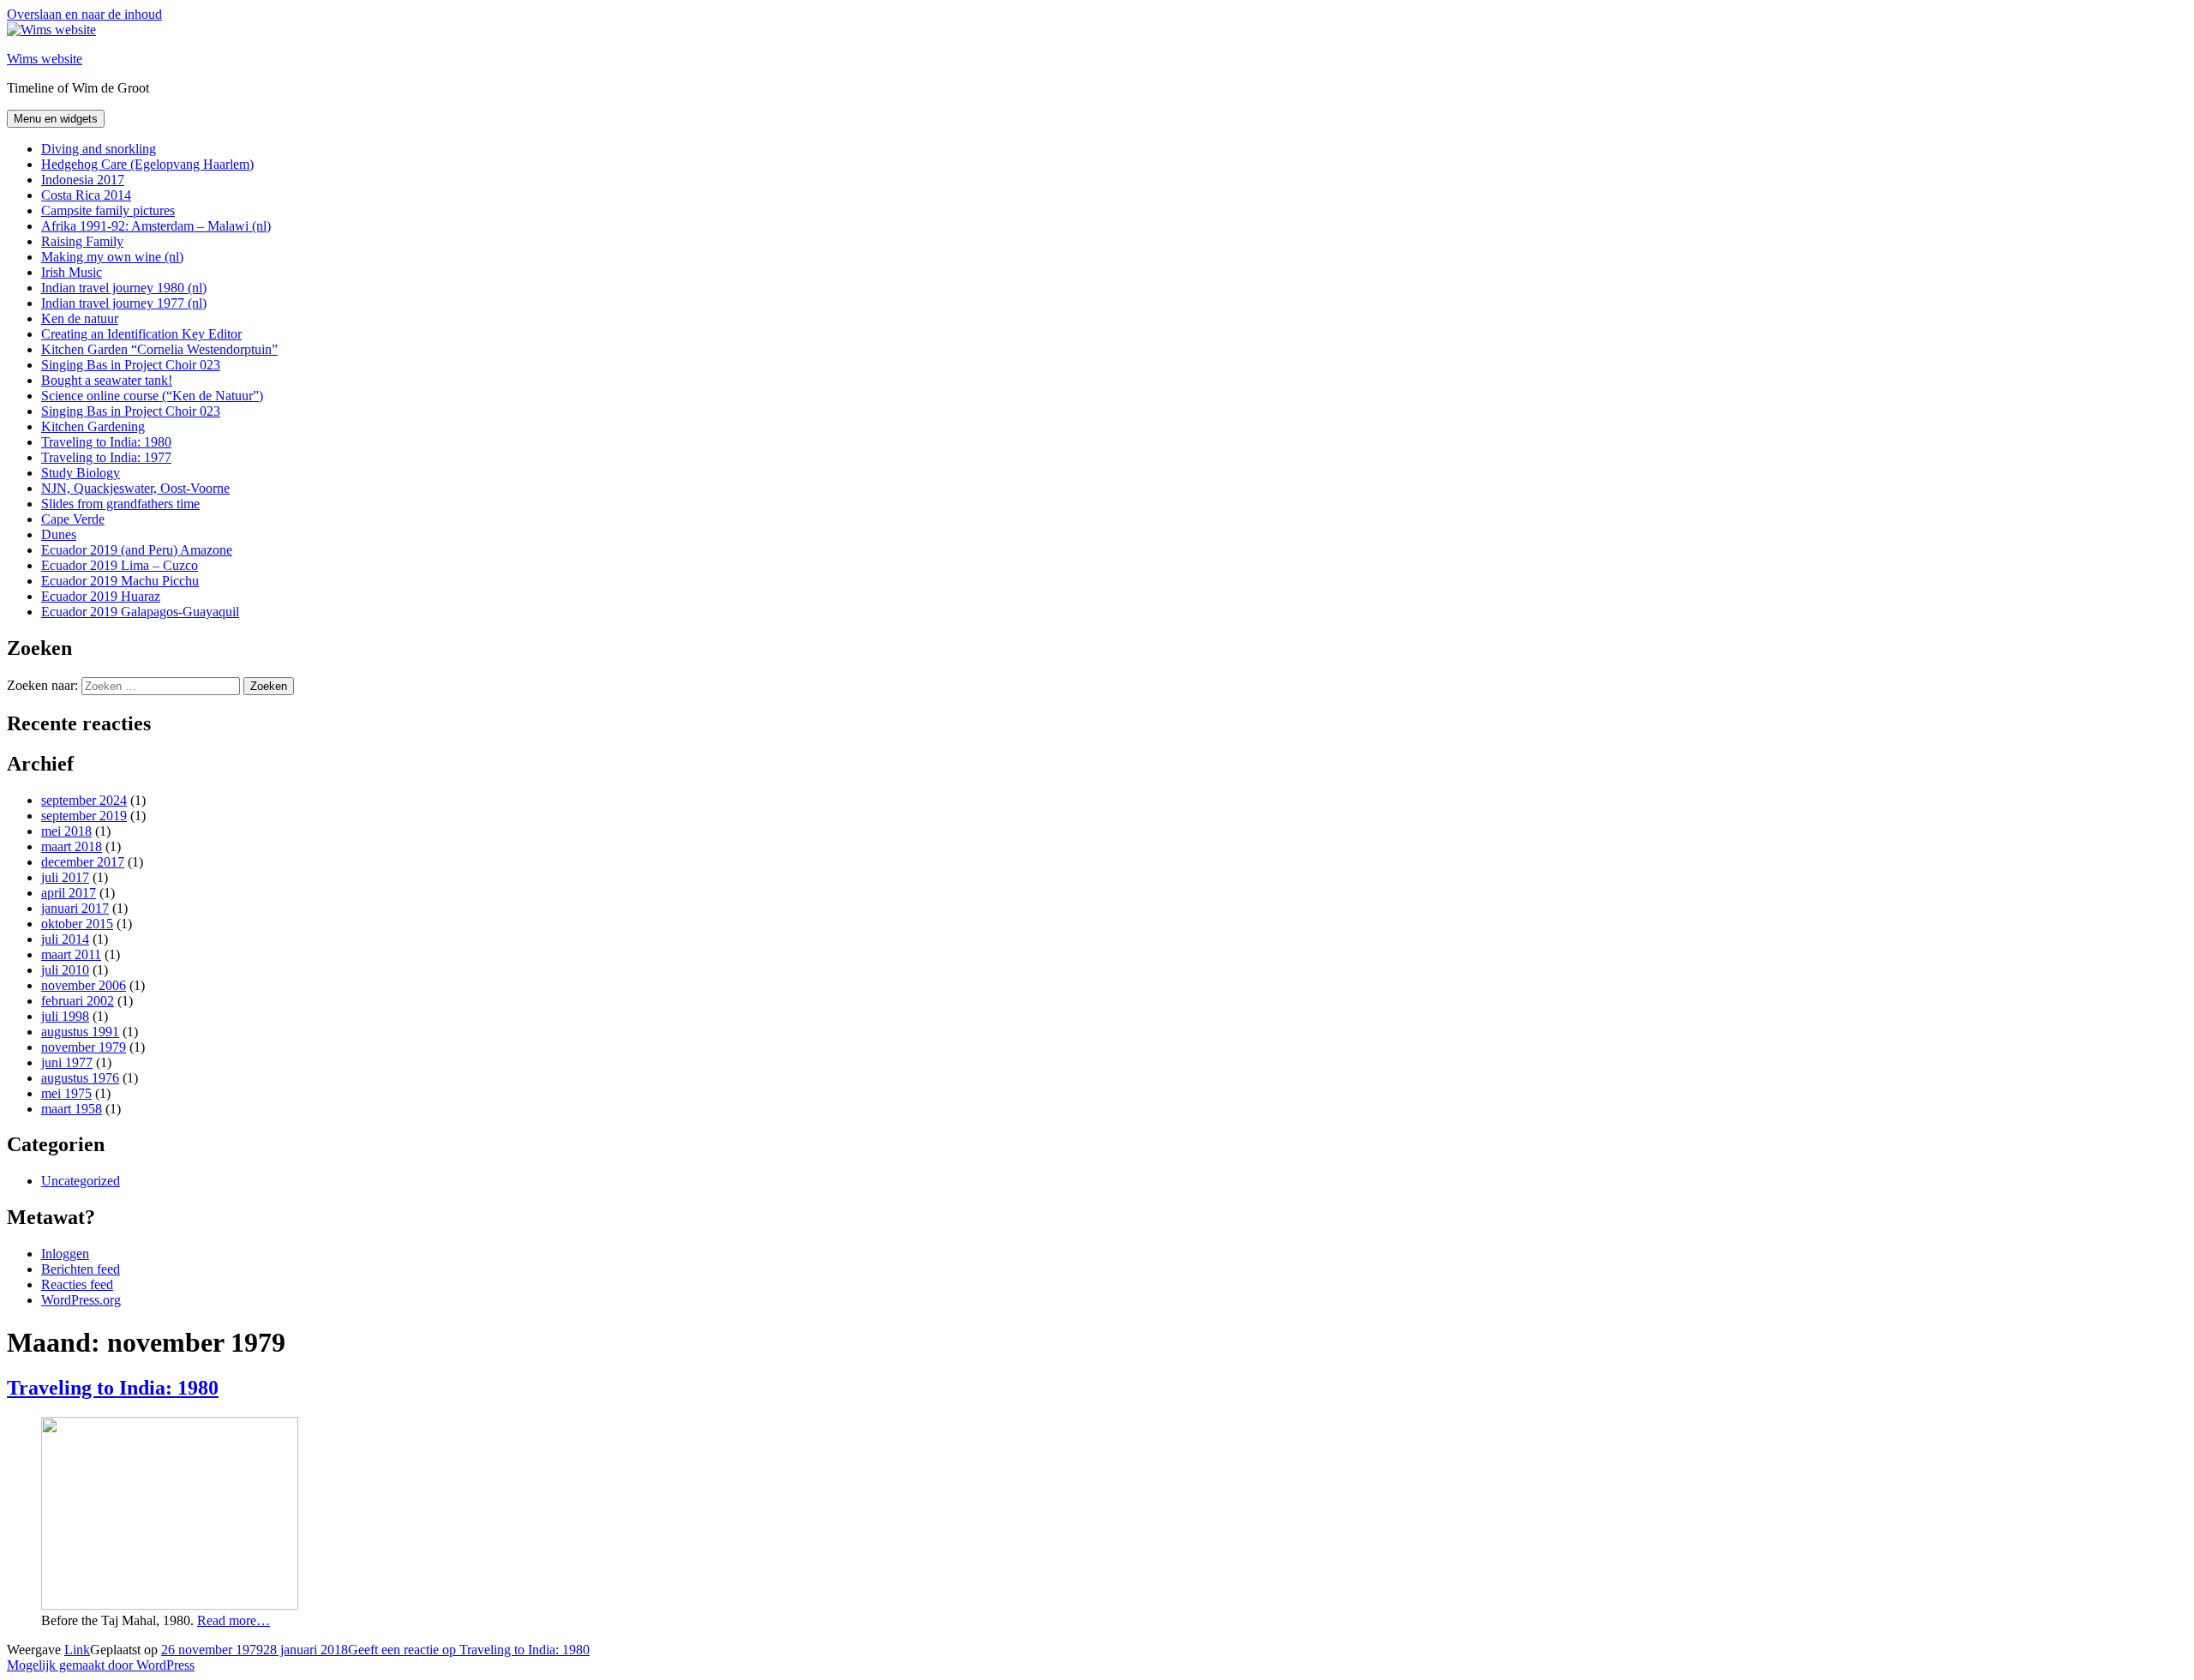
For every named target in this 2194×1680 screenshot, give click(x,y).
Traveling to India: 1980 (106, 442)
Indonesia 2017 (83, 180)
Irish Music (72, 272)
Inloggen (65, 1254)
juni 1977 (67, 1062)
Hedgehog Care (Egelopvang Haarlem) (147, 164)
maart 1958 (72, 1109)
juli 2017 (65, 877)
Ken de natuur (80, 318)
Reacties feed (77, 1284)
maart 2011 (71, 954)
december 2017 (83, 862)
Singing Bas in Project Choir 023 (131, 365)
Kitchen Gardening (93, 426)
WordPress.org (81, 1300)
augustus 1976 (80, 1078)
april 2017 (69, 893)
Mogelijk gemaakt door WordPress (101, 1665)
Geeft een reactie (469, 1650)
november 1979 (84, 1047)
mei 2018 (66, 831)
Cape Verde (73, 519)
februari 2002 (78, 1001)
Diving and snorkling (99, 149)
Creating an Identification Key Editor (141, 334)
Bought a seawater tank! (107, 380)
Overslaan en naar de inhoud (84, 14)
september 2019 (84, 816)
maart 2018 (72, 846)
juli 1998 (65, 1016)
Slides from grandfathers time (120, 504)
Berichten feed (81, 1269)
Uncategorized (81, 1181)
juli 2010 (65, 970)
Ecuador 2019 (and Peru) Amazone (137, 550)
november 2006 (84, 985)
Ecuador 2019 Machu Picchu (120, 581)
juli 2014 (65, 939)
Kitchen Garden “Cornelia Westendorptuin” (159, 349)
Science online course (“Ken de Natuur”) (152, 396)
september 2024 (84, 800)
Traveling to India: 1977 (106, 457)
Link (77, 1650)
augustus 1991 (80, 1032)
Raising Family (82, 241)
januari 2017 (75, 908)
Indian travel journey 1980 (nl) (124, 288)
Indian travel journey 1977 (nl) (124, 303)
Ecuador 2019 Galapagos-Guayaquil (140, 612)
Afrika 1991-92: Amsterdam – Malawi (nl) (156, 226)
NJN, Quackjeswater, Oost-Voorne (135, 488)
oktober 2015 (77, 924)
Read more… (234, 1620)
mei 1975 (66, 1093)
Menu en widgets (56, 119)
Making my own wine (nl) (112, 257)
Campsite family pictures (108, 210)
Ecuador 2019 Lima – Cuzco (120, 565)
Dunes (59, 534)
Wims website (45, 59)
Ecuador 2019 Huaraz (101, 596)
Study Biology (81, 473)
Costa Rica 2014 (86, 195)
